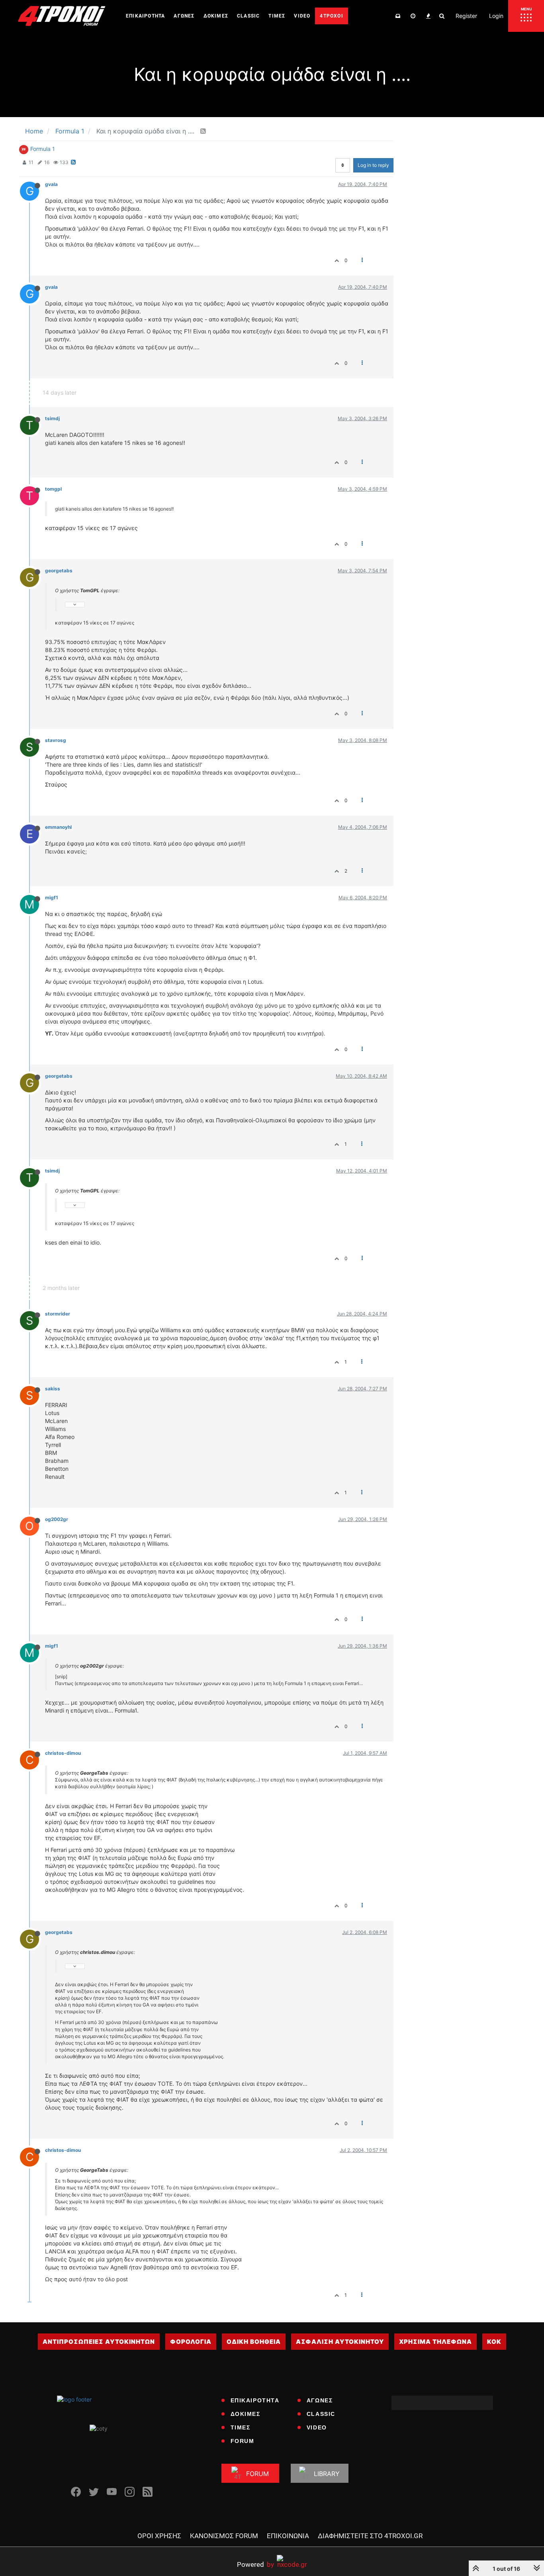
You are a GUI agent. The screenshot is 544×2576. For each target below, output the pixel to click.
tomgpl (53, 489)
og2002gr (57, 1519)
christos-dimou (63, 1753)
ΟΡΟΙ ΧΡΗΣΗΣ (159, 2536)
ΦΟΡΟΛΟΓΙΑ (191, 2342)
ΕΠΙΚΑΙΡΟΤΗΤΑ (255, 2400)
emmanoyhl (58, 827)
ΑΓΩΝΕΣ (320, 2400)
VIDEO (317, 2427)
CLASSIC (321, 2414)
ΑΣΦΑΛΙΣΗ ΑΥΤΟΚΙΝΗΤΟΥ (340, 2342)
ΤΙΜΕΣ (241, 2427)
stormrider (58, 1314)
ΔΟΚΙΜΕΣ (246, 2414)
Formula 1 (43, 149)
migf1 (52, 897)
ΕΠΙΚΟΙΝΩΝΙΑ (288, 2536)
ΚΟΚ (494, 2342)
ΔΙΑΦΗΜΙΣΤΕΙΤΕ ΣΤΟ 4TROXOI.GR (370, 2536)
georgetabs (59, 571)
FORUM (243, 2441)
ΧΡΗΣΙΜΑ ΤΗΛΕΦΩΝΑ (435, 2342)
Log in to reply (373, 165)
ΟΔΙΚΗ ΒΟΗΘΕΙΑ (254, 2342)
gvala (51, 184)
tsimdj (52, 418)
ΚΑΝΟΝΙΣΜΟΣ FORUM (224, 2536)
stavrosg (56, 740)
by (255, 2564)
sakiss (53, 1389)
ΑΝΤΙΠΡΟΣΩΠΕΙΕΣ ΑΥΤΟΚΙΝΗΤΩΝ (99, 2342)
